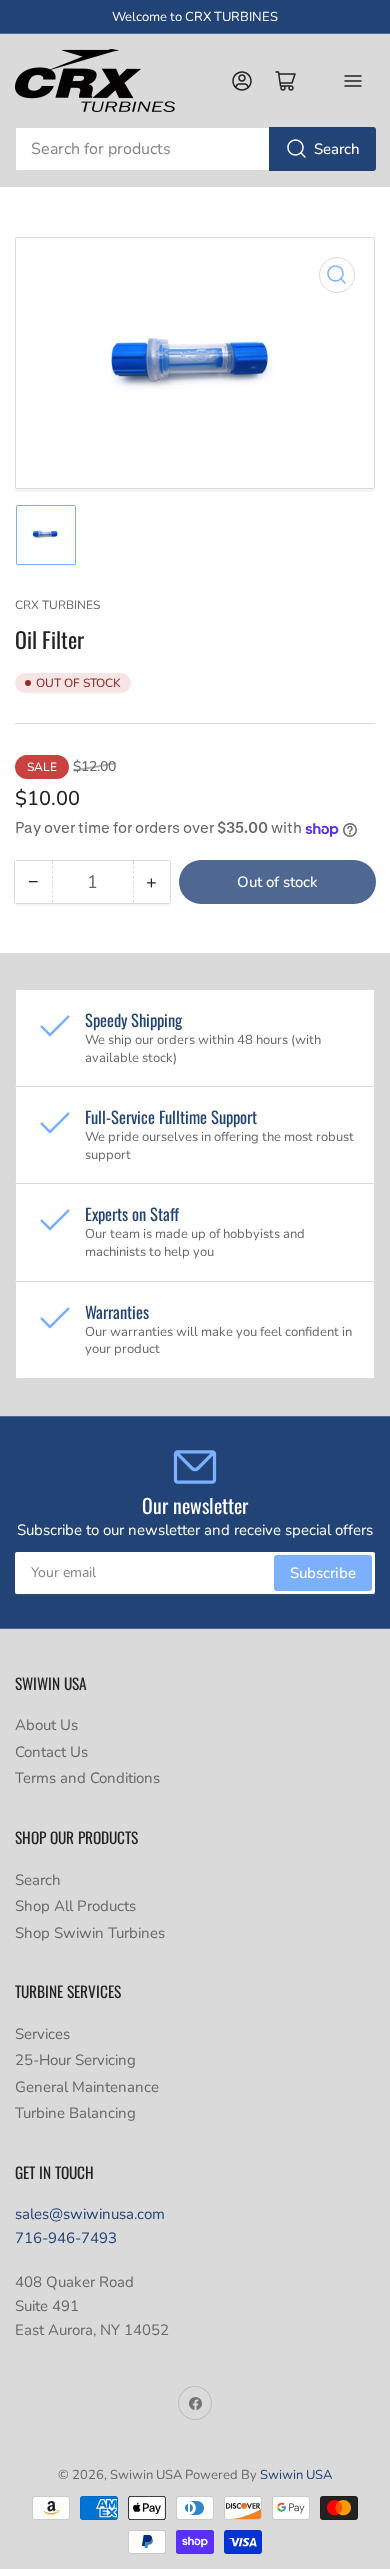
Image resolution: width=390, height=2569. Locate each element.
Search (337, 149)
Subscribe (323, 1573)
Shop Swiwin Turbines (90, 1933)
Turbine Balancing (75, 2113)
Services (42, 2034)
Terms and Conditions (87, 1778)
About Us (46, 1725)
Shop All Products (75, 1906)
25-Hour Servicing (75, 2060)
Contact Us (51, 1752)
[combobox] (195, 149)
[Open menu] (353, 81)
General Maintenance (87, 2087)
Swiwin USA (296, 2475)
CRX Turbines (57, 605)
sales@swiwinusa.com (90, 2214)
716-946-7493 (66, 2238)
